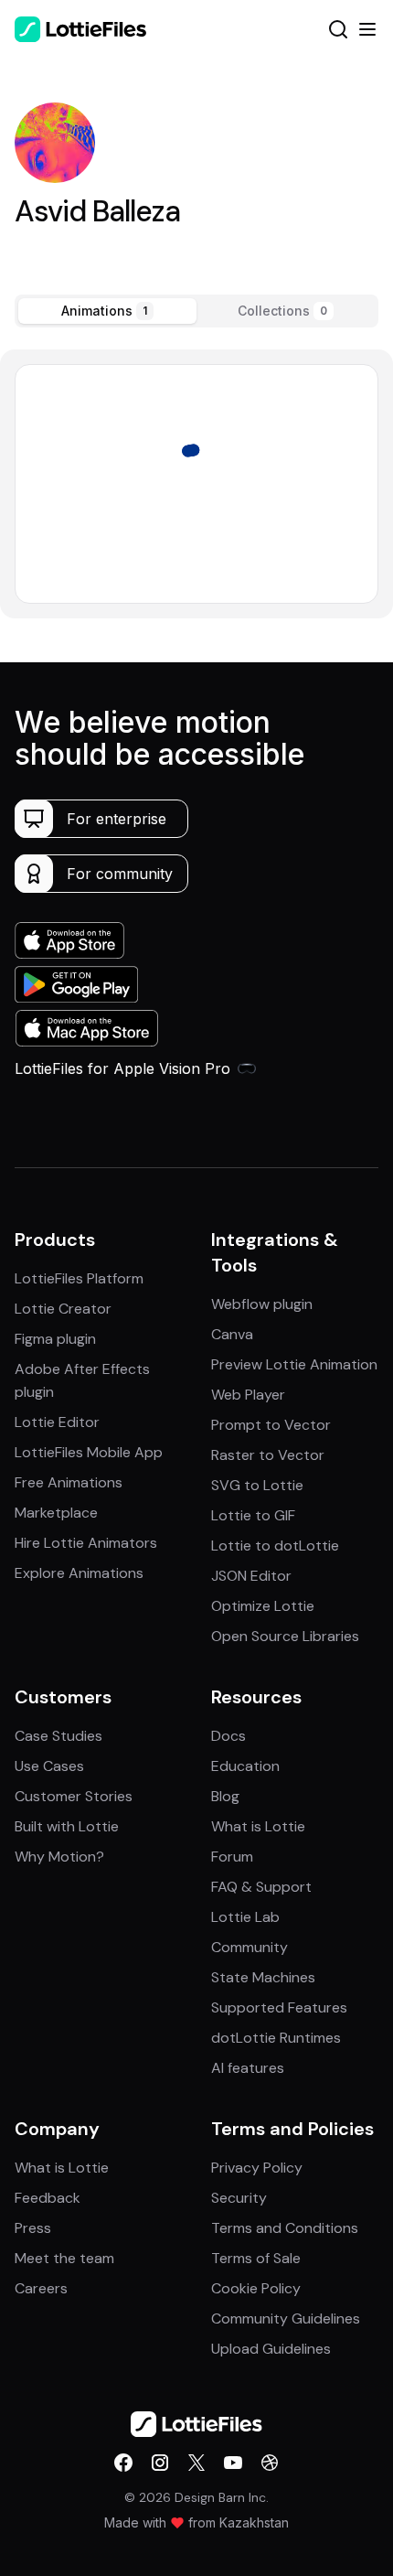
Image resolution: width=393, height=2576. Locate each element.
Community (250, 1947)
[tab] (107, 311)
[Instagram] (160, 2463)
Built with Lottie (67, 1826)
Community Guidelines (286, 2318)
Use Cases (49, 1766)
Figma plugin (55, 1339)
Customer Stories (74, 1796)
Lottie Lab (245, 1917)
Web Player (248, 1395)
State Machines (263, 1977)
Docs (228, 1736)
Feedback (48, 2198)
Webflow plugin (262, 1304)
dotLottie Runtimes (276, 2038)
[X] (196, 2463)
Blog (225, 1796)
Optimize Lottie (263, 1606)
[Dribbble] (270, 2463)
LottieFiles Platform (79, 1278)
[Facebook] (123, 2463)
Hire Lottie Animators (86, 1543)
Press (33, 2228)
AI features (248, 2068)
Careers (41, 2288)
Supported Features (279, 2007)
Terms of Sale (256, 2258)
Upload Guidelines (271, 2349)
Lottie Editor (57, 1422)
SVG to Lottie (257, 1485)
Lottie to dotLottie (275, 1546)
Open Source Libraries (285, 1636)
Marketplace (56, 1513)
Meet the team (64, 2258)
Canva (232, 1334)
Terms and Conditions (285, 2228)
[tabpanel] (196, 483)
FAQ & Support (261, 1887)
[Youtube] (233, 2463)
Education (245, 1766)
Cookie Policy (256, 2288)
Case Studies (58, 1736)
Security (239, 2198)
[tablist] (196, 311)
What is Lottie (258, 1826)
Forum (232, 1857)
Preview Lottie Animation (294, 1364)
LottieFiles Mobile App (89, 1452)
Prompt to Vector (271, 1425)
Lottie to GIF (253, 1515)
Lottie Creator (63, 1309)
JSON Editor (251, 1576)
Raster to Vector (268, 1455)
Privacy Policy (257, 2168)
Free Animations (69, 1482)
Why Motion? (59, 1857)
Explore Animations (79, 1573)
